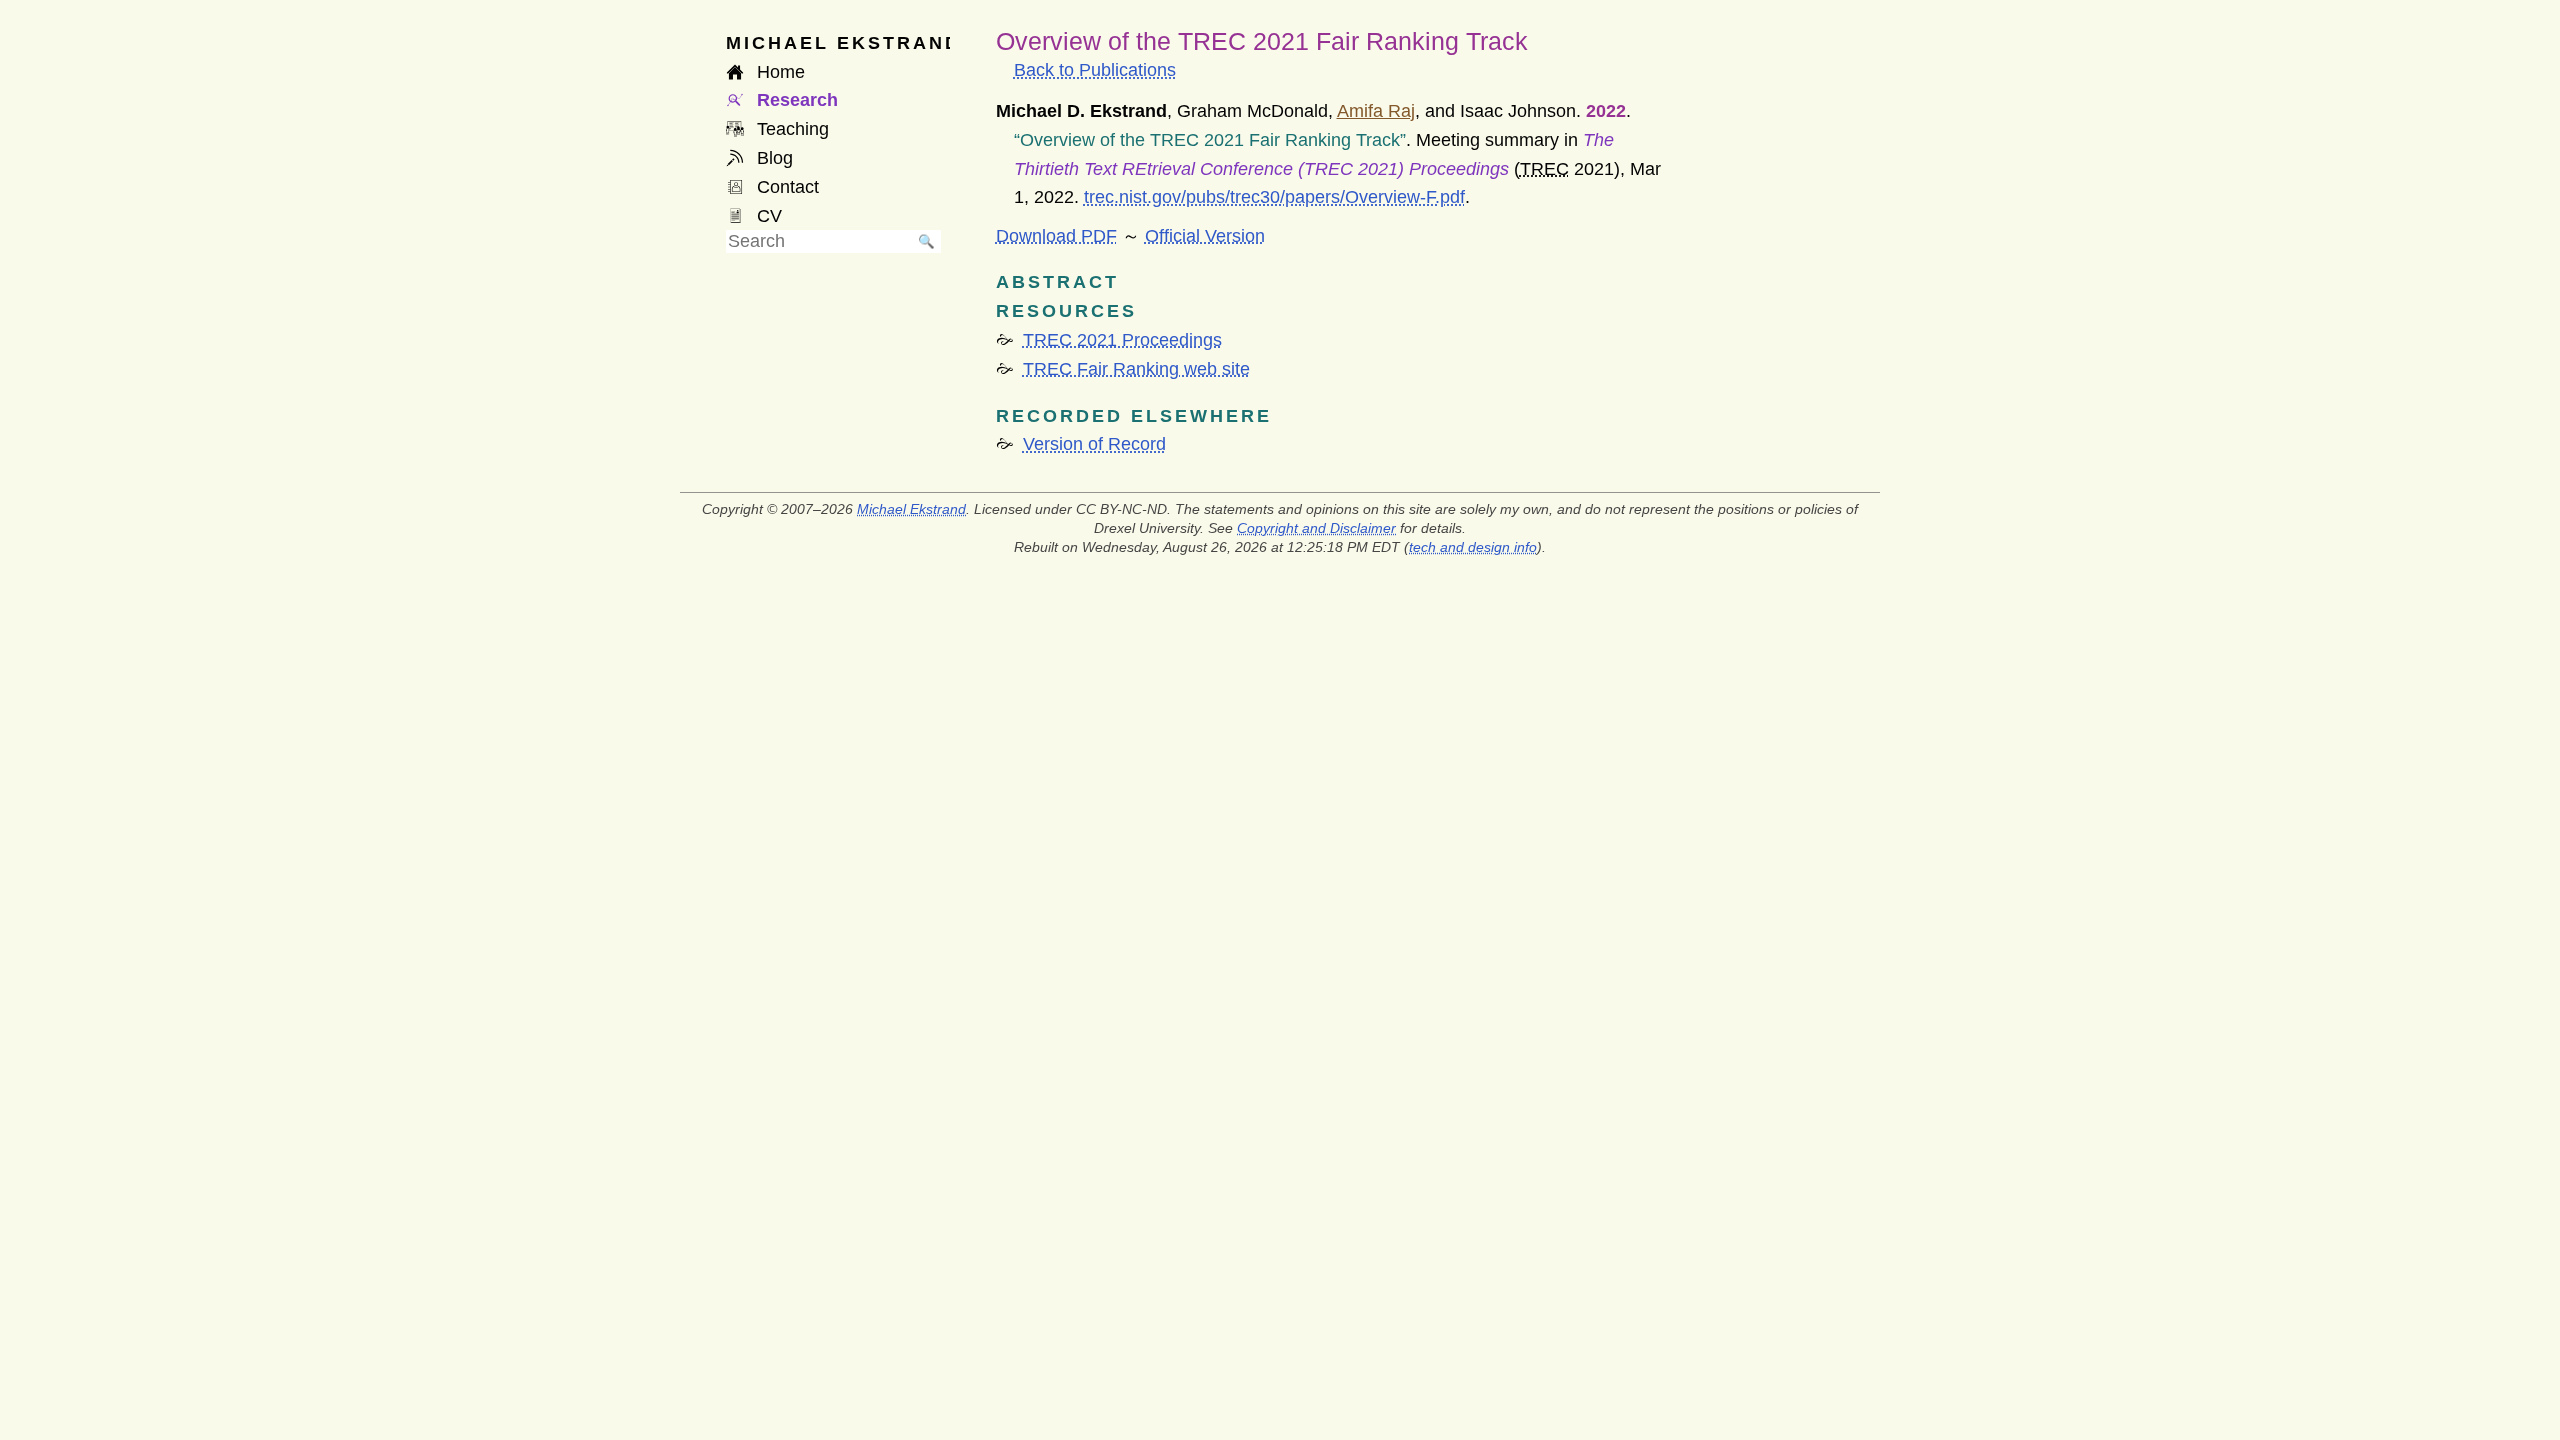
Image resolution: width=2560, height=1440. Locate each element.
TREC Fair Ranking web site (1136, 369)
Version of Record (1094, 444)
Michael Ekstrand (911, 509)
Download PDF (1056, 236)
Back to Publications (1095, 70)
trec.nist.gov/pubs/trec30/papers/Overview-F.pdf (1274, 197)
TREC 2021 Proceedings (1122, 340)
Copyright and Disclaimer (1316, 528)
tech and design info (1473, 547)
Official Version (1205, 236)
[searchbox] (819, 241)
